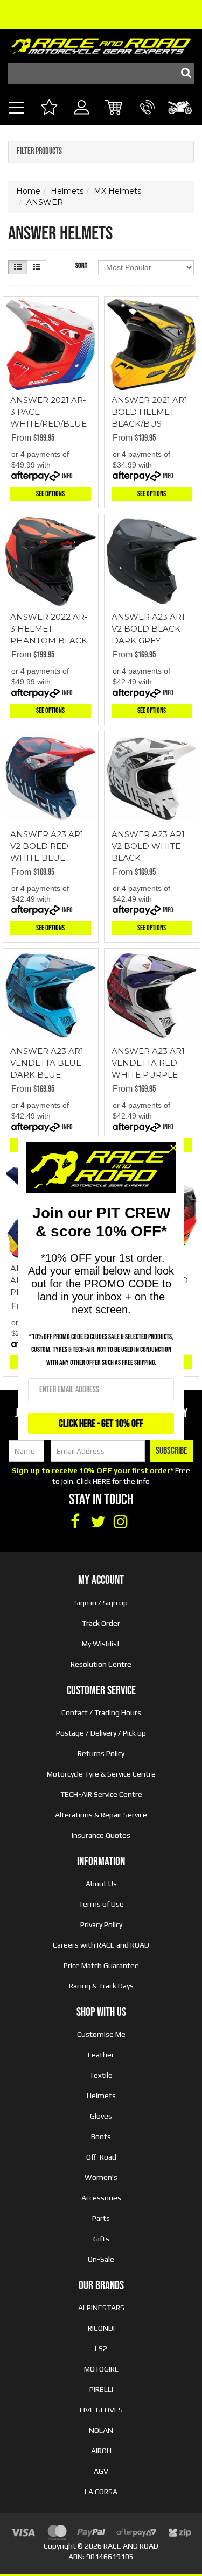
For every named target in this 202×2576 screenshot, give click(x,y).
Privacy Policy (101, 1924)
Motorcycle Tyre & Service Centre (101, 1774)
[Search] (183, 74)
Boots (101, 2136)
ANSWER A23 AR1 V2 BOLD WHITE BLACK (148, 846)
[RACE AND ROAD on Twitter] (98, 1522)
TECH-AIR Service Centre (101, 1794)
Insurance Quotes (101, 1835)
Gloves (101, 2116)
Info (67, 476)
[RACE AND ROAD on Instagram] (121, 1522)
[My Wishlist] (49, 108)
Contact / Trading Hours (101, 1712)
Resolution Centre (101, 1664)
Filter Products (39, 152)
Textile (101, 2075)
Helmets (101, 2096)
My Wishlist (101, 1644)
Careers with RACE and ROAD (101, 1945)
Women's (101, 2177)
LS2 (101, 2348)
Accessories (101, 2198)
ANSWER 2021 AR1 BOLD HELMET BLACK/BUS (149, 412)
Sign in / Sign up (101, 1603)
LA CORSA (101, 2492)
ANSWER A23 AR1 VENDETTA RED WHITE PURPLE (148, 1063)
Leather (101, 2055)
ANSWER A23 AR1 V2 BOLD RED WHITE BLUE (47, 846)
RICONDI (101, 2328)
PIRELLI (101, 2389)
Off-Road (101, 2157)
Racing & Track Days (101, 1986)
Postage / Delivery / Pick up (101, 1733)
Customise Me (101, 2034)
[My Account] (82, 119)
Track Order (101, 1623)
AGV (101, 2471)
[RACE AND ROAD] (101, 43)
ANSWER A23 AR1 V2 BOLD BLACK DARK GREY (148, 629)
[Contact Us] (147, 119)
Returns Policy (101, 1753)
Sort (81, 266)
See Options (50, 494)
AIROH (101, 2451)
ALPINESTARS (101, 2308)
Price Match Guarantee (101, 1965)
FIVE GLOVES (101, 2410)
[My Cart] (114, 108)
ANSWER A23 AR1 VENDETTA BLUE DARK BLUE (47, 1063)
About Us (101, 1884)
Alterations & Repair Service (101, 1815)
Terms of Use (101, 1904)
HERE (102, 1481)
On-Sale (101, 2259)
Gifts (101, 2239)
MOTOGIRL (101, 2369)
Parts (101, 2218)
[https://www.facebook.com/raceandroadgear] (75, 1522)
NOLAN (101, 2430)
